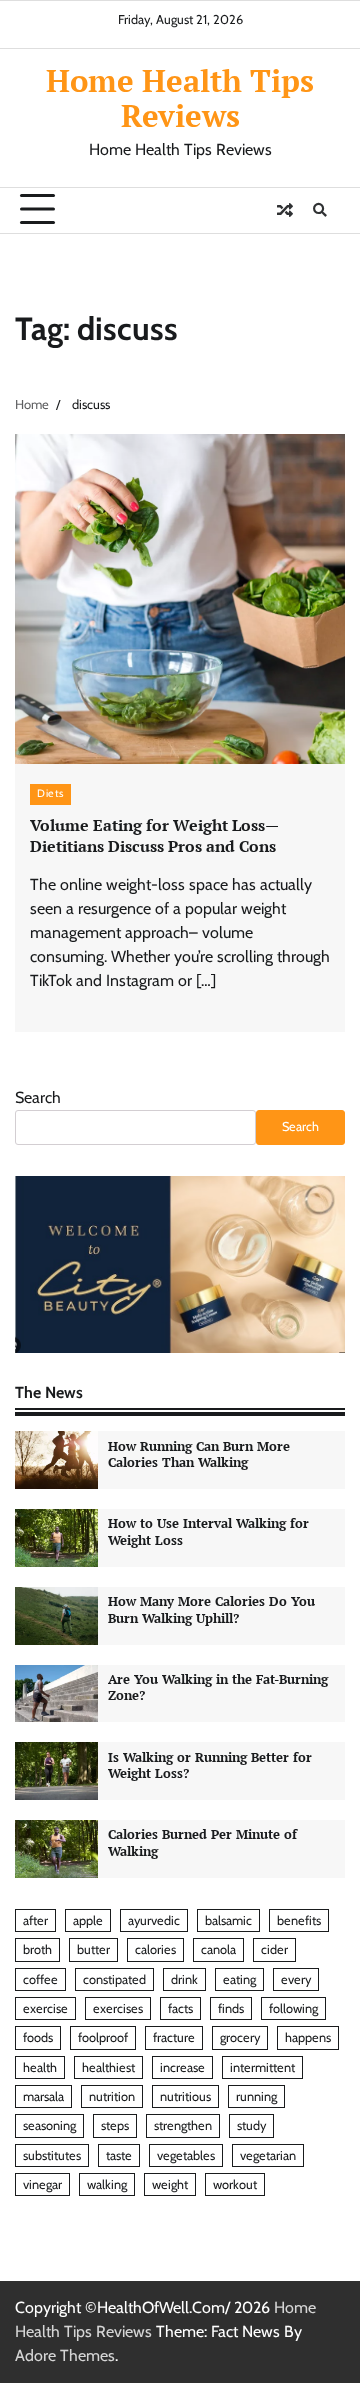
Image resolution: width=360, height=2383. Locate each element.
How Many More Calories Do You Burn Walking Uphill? (211, 1610)
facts (180, 2008)
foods (38, 2037)
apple (88, 1920)
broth (37, 1949)
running (256, 2096)
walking (107, 2184)
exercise (45, 2008)
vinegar (42, 2184)
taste (119, 2155)
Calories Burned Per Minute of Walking (202, 1843)
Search (38, 1097)
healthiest (108, 2067)
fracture (174, 2037)
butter (93, 1949)
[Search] (320, 210)
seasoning (49, 2125)
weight (170, 2184)
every (296, 1979)
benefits (299, 1920)
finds (231, 2008)
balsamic (228, 1920)
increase (182, 2067)
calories (155, 1949)
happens (308, 2037)
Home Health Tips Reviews (180, 97)
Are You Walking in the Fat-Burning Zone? (218, 1688)
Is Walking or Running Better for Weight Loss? (210, 1766)
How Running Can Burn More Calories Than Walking (199, 1455)
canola (218, 1949)
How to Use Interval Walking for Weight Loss (208, 1532)
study (251, 2125)
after (35, 1920)
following (293, 2008)
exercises (118, 2008)
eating (239, 1979)
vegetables (186, 2155)
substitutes (52, 2155)
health (40, 2067)
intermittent (262, 2067)
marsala (43, 2096)
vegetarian (268, 2155)
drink (184, 1979)
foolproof (103, 2037)
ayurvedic (154, 1920)
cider (274, 1949)
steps (115, 2125)
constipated (114, 1979)
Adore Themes (65, 2355)
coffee (40, 1979)
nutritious (185, 2096)
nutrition (112, 2096)
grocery (240, 2037)
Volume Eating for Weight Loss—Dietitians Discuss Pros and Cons (154, 835)
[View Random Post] (285, 210)
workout (235, 2184)
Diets (50, 793)
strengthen (183, 2125)
